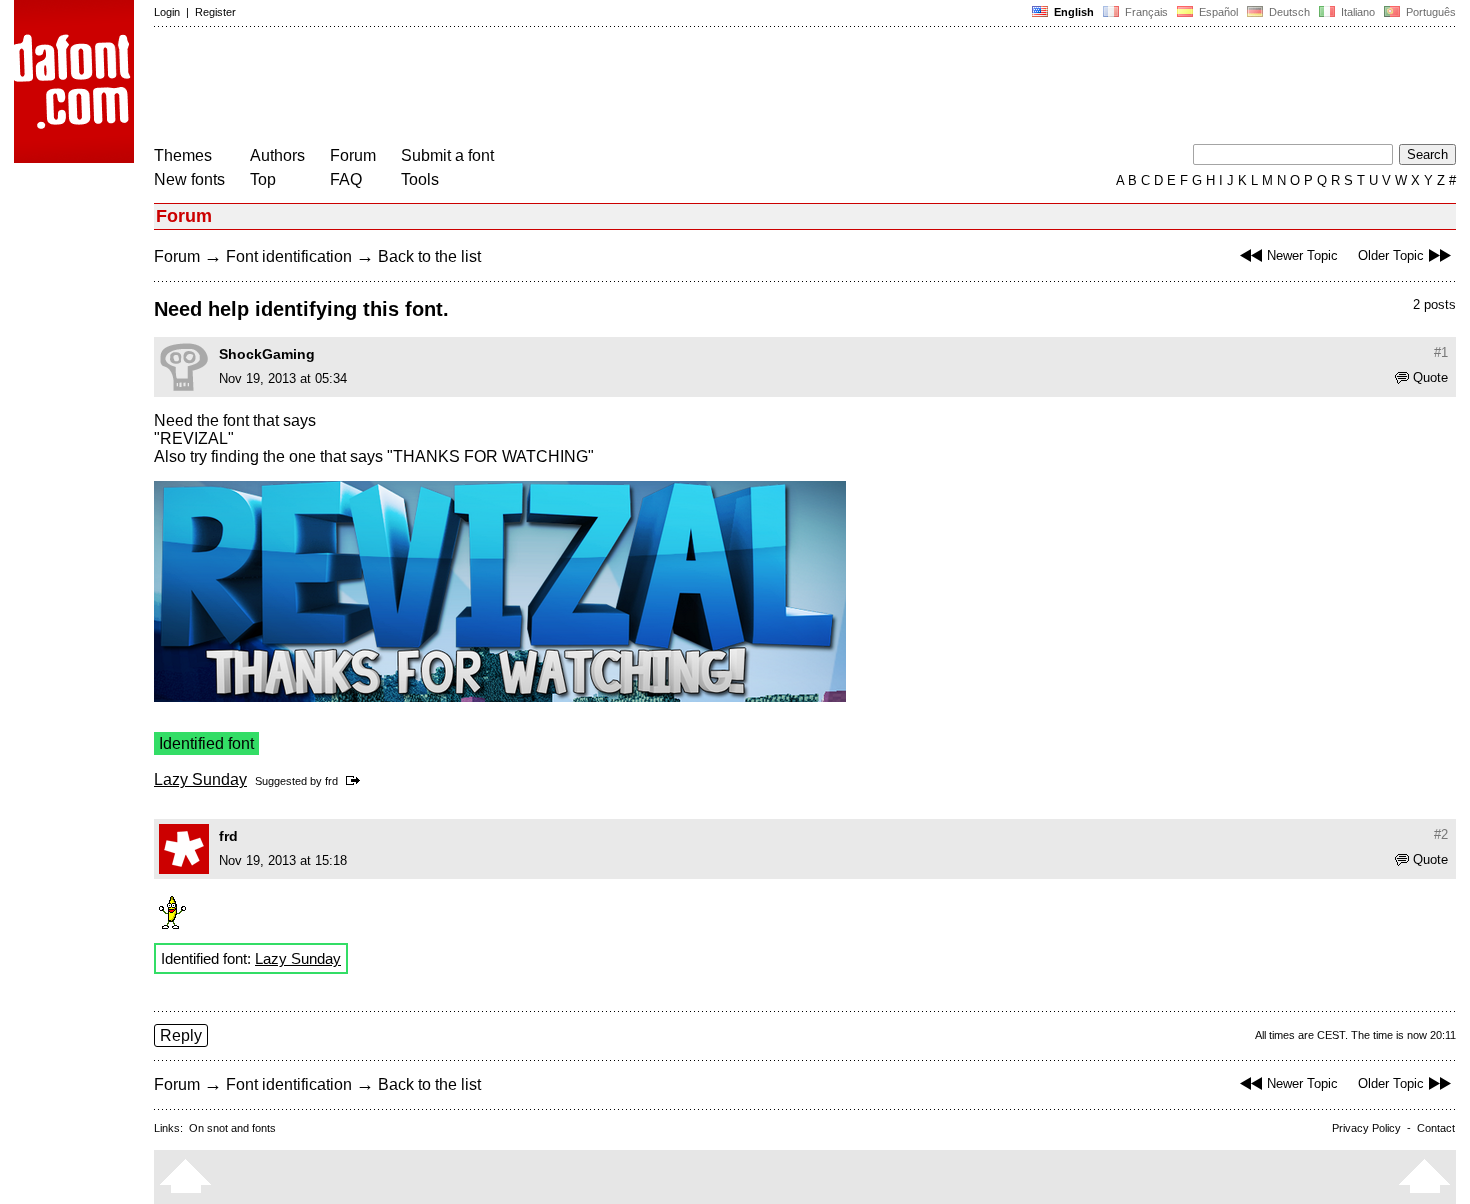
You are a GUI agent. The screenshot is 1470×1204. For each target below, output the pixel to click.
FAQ (346, 179)
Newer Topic (1302, 255)
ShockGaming (267, 354)
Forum (353, 155)
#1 (1441, 352)
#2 (1441, 834)
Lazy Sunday (200, 779)
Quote (1430, 377)
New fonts (189, 179)
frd (331, 781)
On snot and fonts (232, 1128)
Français (1145, 12)
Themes (183, 155)
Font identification (289, 256)
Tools (420, 179)
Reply (181, 1035)
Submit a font (447, 155)
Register (215, 12)
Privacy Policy (1366, 1128)
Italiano (1356, 12)
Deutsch (1288, 12)
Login (167, 12)
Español (1217, 12)
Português (1428, 12)
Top (263, 179)
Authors (277, 155)
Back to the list (429, 256)
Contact (1436, 1128)
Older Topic (1391, 255)
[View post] (356, 781)
